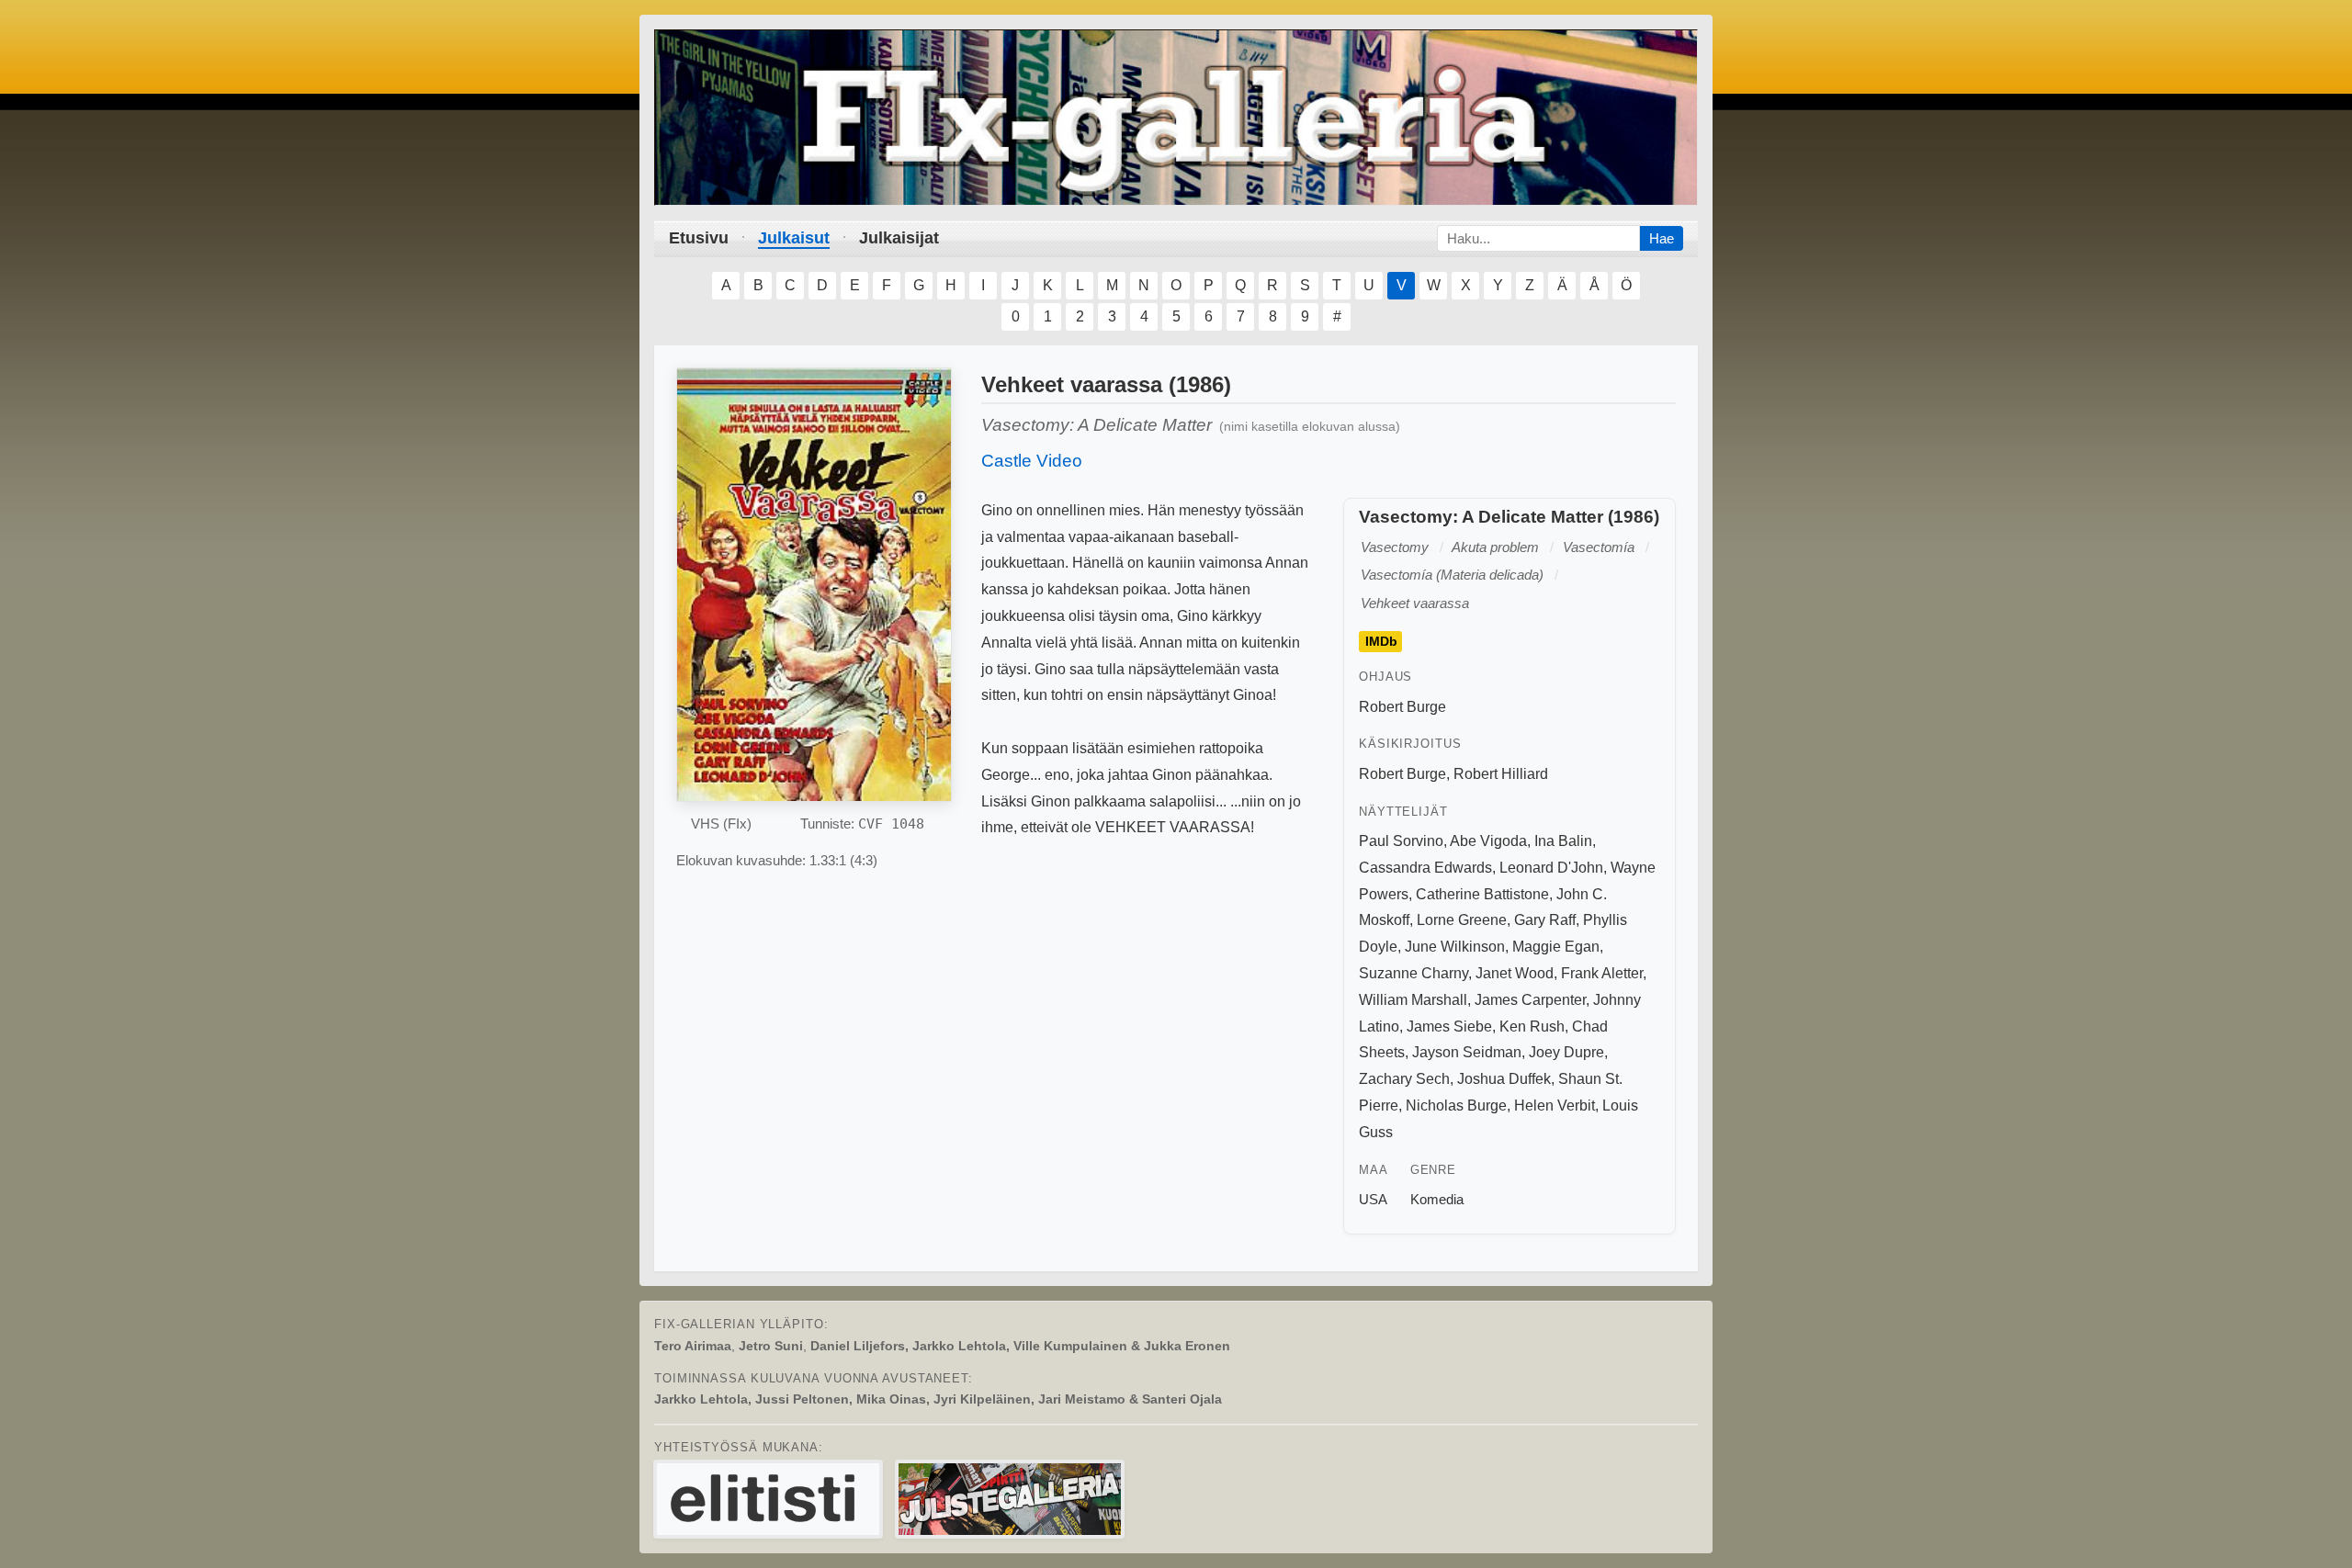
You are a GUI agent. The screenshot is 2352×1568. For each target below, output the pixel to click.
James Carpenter (1530, 1000)
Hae (1662, 238)
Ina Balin (1563, 841)
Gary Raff (1545, 920)
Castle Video (1032, 461)
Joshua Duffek (1504, 1079)
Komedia (1437, 1199)
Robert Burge (1402, 707)
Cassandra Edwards (1425, 868)
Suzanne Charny (1413, 973)
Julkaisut (794, 238)
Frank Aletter (1602, 973)
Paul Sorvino (1401, 841)
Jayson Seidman (1467, 1052)
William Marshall (1413, 1000)
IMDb (1381, 642)
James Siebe (1449, 1027)
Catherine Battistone (1482, 894)
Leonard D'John (1551, 868)
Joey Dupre (1566, 1052)
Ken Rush (1532, 1027)
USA (1373, 1199)
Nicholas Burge (1456, 1105)
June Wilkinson (1455, 947)
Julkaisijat (899, 238)
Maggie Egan (1556, 947)
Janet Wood (1515, 973)
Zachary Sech (1404, 1079)
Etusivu (699, 238)
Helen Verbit (1555, 1105)
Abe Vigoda (1488, 841)
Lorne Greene (1462, 920)
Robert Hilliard (1501, 774)
